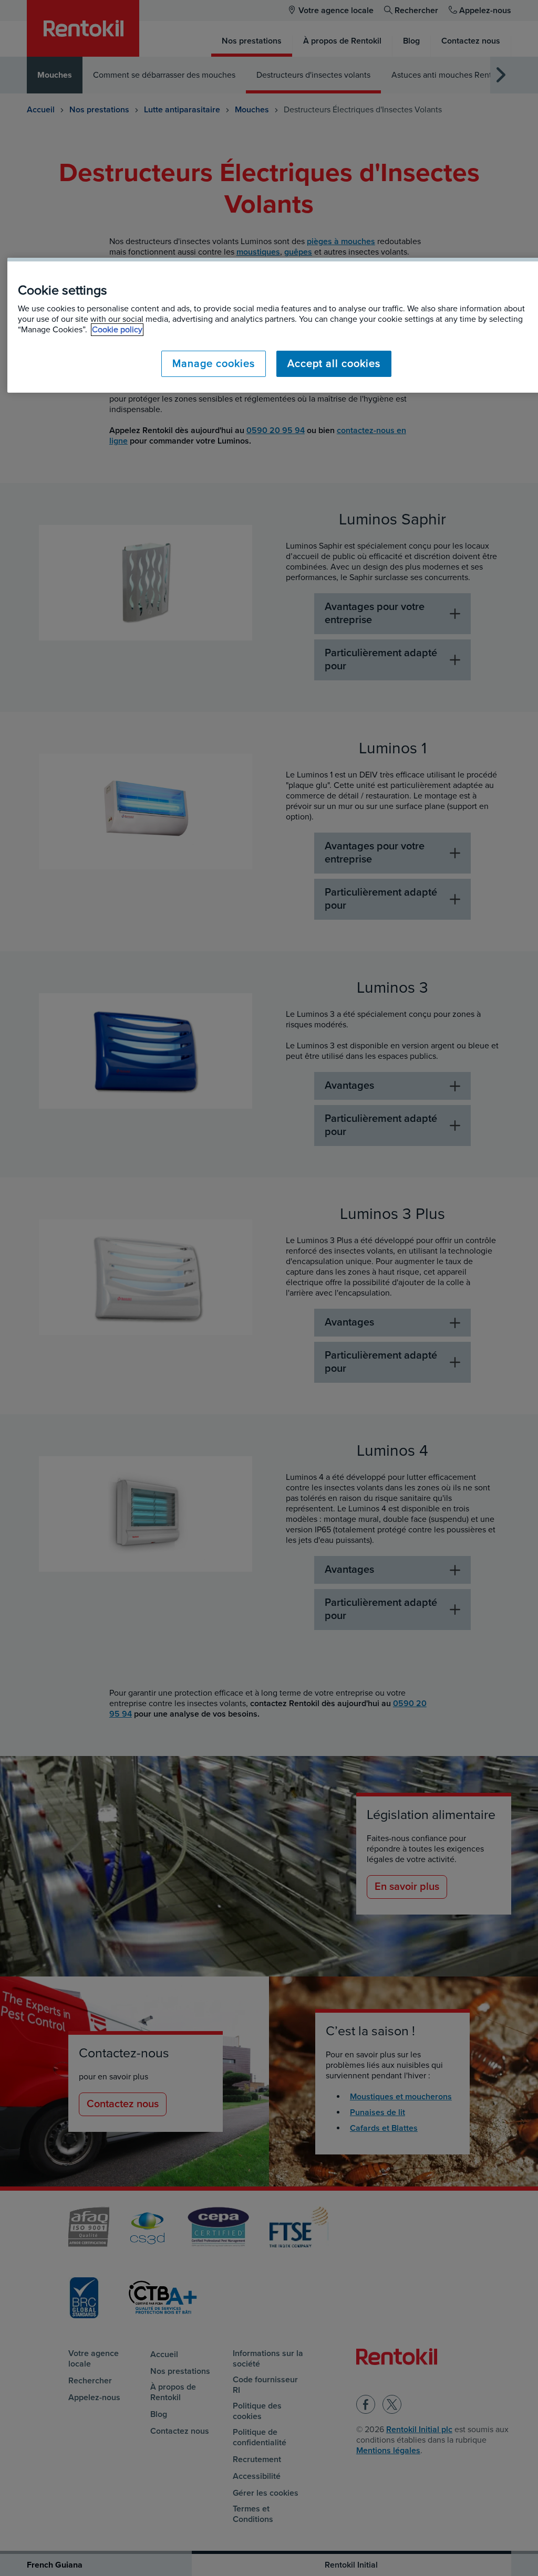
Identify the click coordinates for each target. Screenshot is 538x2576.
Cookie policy (117, 330)
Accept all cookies (334, 364)
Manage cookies (214, 364)
